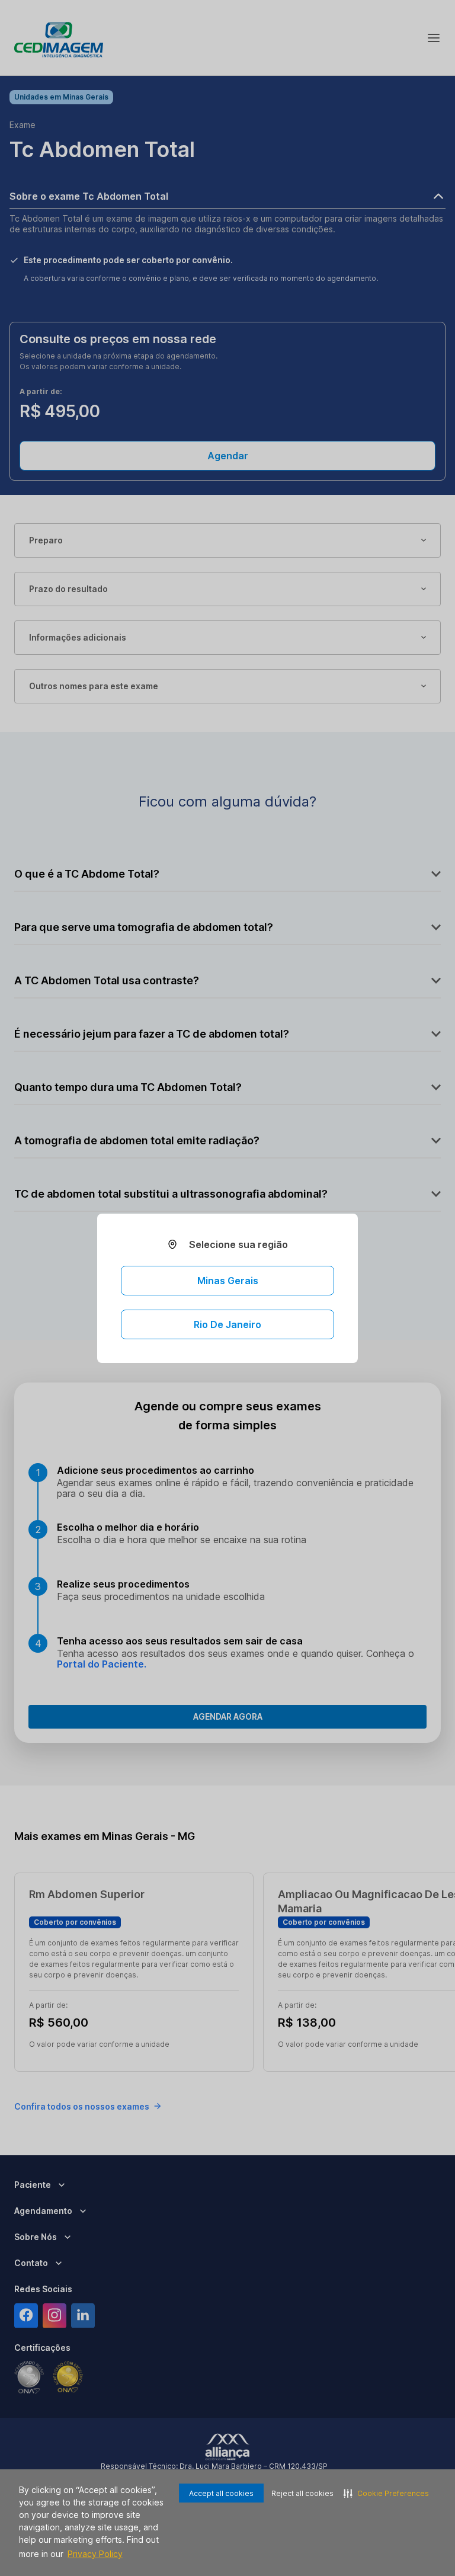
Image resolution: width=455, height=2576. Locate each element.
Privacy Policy (95, 2554)
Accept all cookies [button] (221, 2493)
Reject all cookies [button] (302, 2493)
